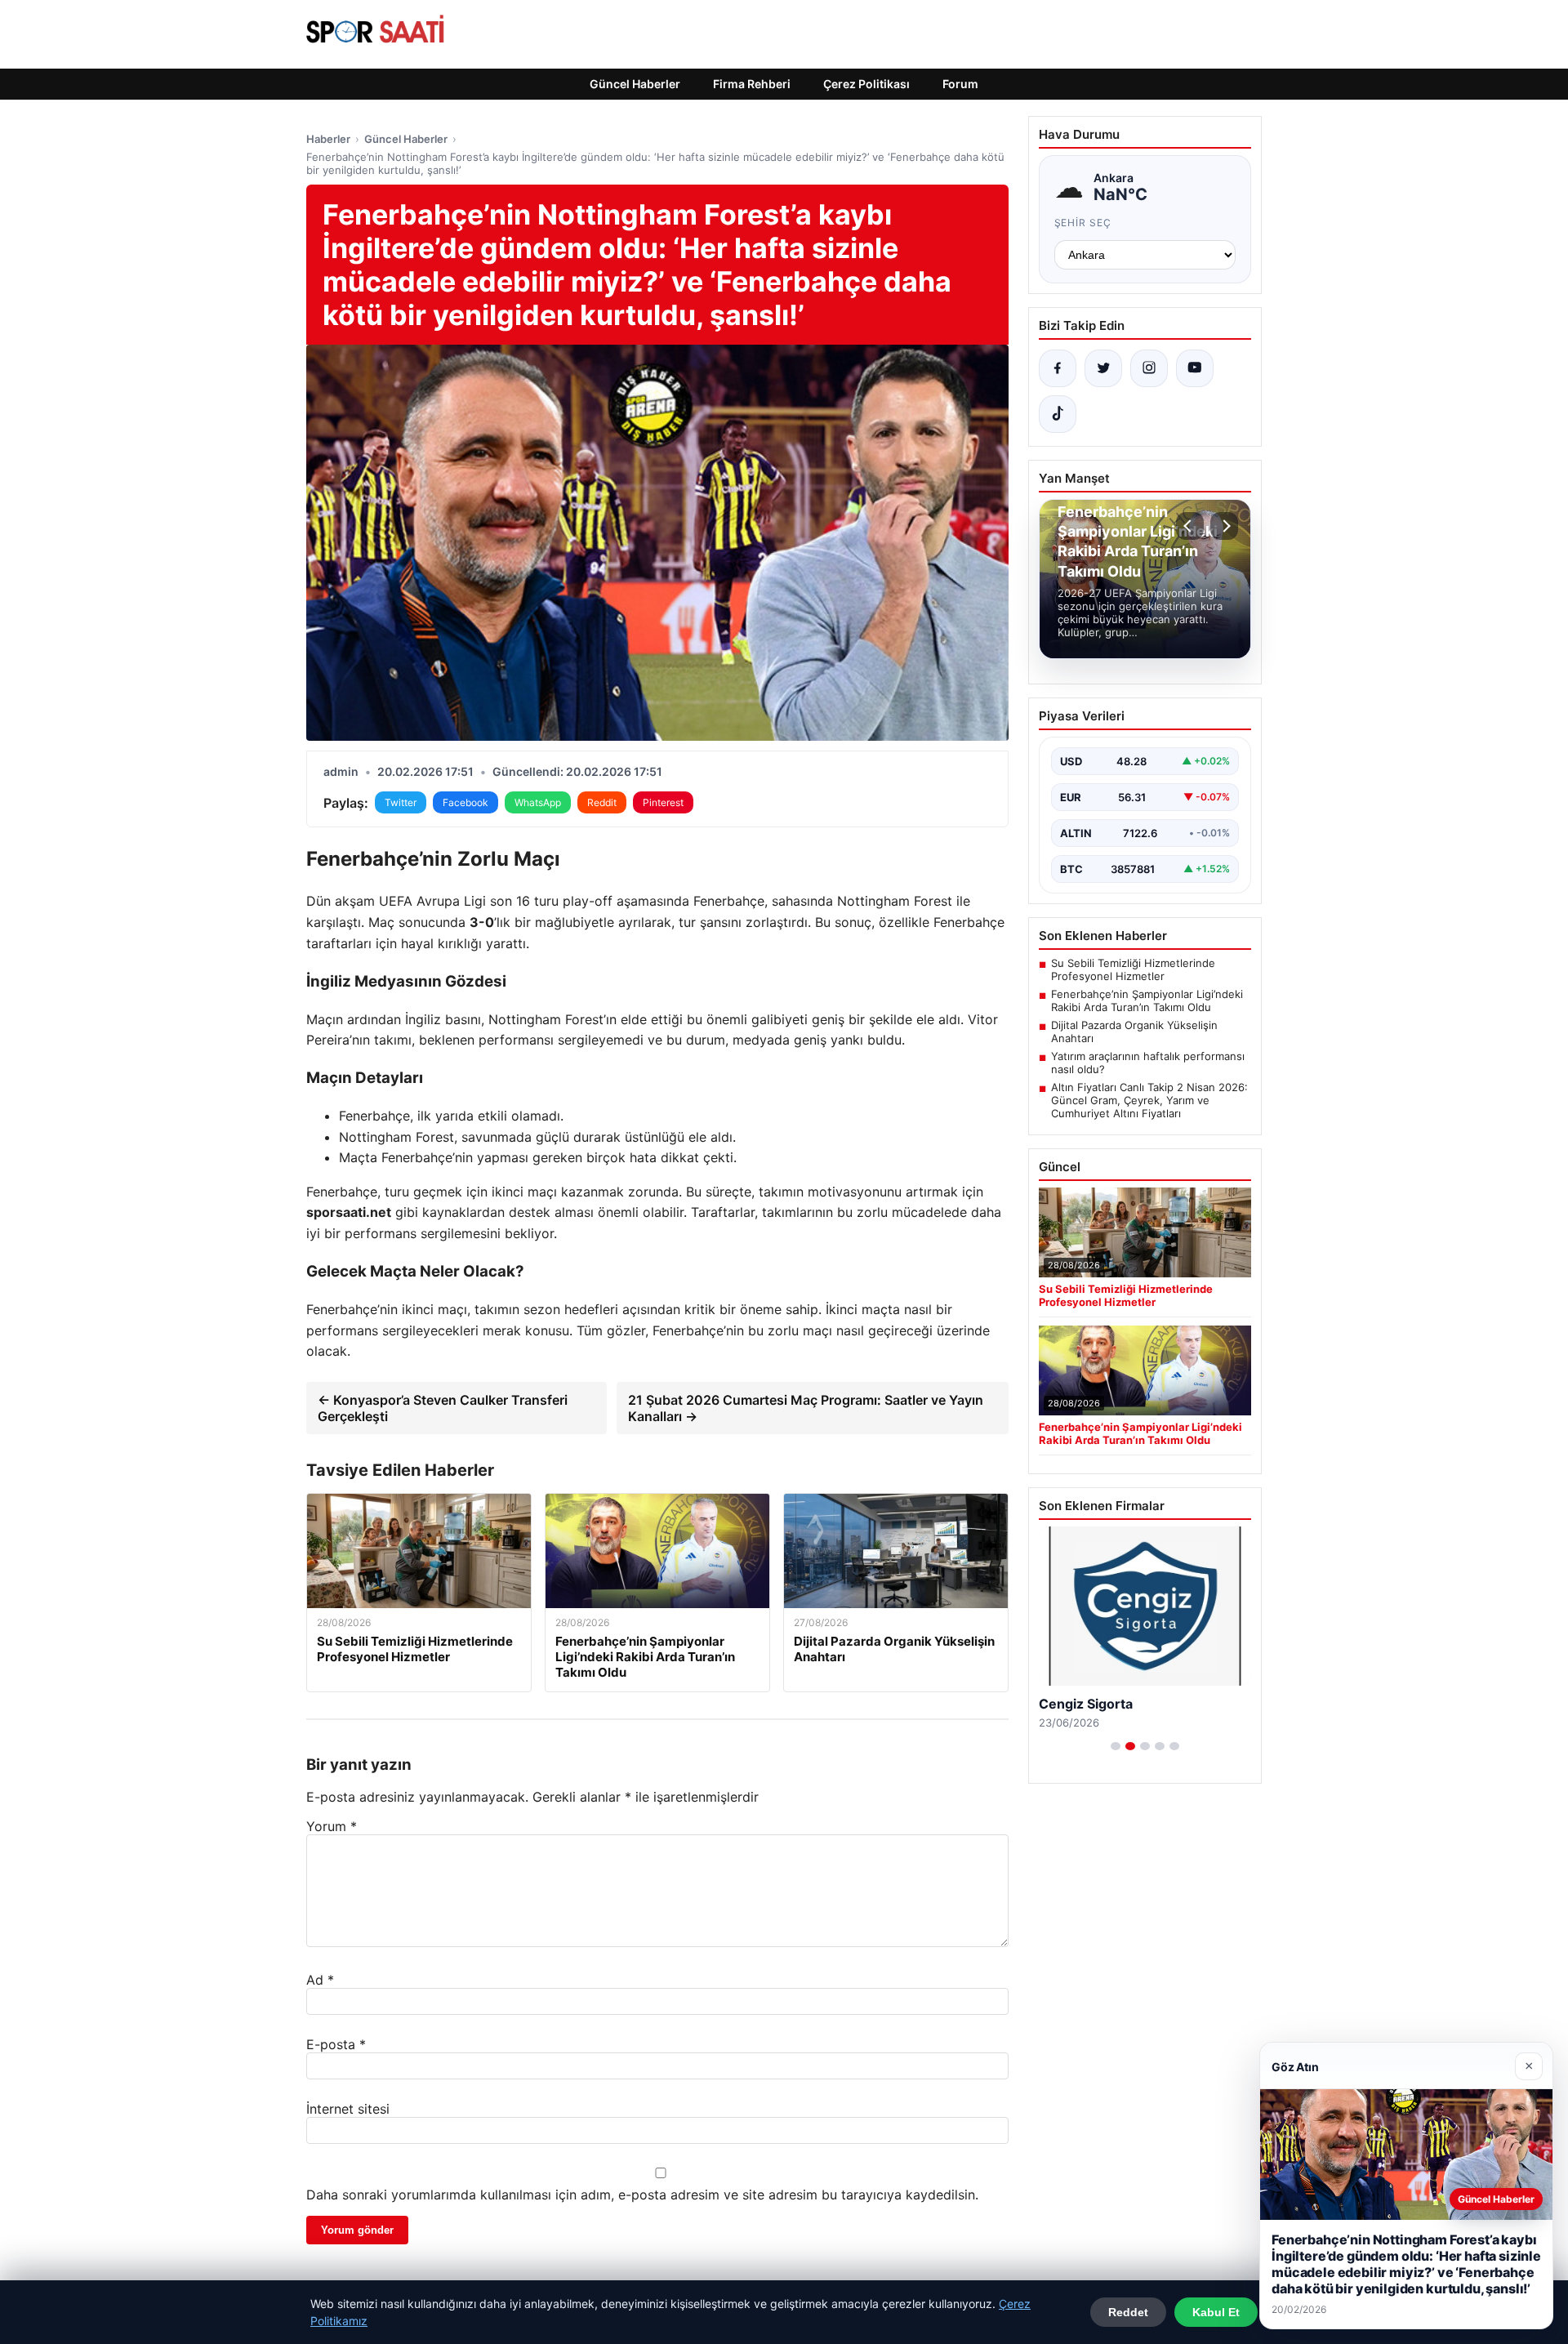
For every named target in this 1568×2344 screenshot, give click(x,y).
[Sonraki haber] (1224, 526)
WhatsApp (538, 802)
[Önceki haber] (1190, 526)
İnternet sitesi (348, 2109)
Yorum (332, 1826)
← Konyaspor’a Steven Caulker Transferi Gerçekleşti (443, 1408)
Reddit (602, 802)
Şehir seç (1083, 223)
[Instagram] (1149, 368)
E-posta (336, 2044)
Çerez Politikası (866, 84)
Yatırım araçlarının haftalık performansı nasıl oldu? (1148, 1063)
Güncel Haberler (635, 84)
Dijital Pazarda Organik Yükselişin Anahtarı (1134, 1032)
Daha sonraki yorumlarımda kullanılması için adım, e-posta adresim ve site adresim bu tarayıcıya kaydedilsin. (642, 2195)
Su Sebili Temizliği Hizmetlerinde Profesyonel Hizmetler (1133, 969)
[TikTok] (1058, 414)
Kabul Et (1216, 2312)
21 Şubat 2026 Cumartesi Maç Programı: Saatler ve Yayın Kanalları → (806, 1408)
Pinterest (663, 802)
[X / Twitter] (1103, 368)
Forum (960, 84)
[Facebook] (1058, 368)
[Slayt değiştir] (1116, 1746)
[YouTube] (1195, 368)
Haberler (328, 139)
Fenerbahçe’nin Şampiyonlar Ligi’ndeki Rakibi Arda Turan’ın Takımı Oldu (1147, 1000)
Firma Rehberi (752, 84)
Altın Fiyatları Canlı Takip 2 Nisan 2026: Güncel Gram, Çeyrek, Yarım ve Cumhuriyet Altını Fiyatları (1149, 1100)
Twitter (401, 802)
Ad (320, 1980)
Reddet (1128, 2312)
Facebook (465, 802)
